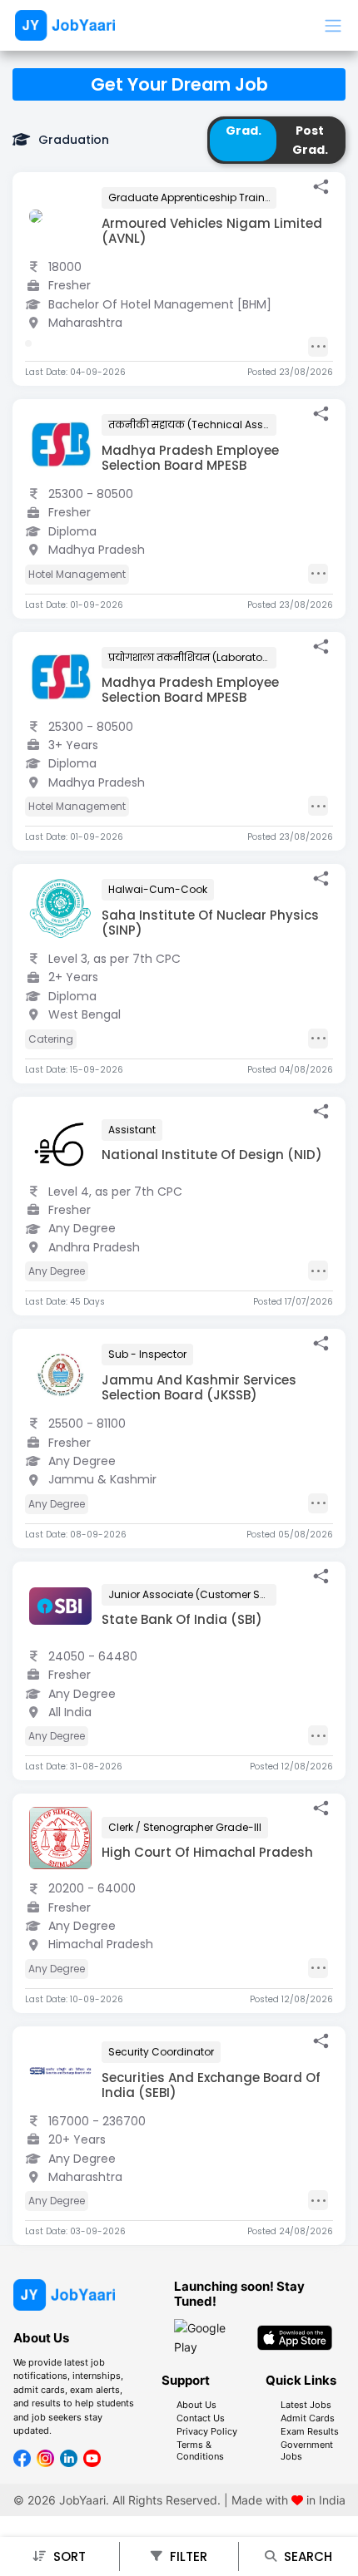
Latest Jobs (306, 2405)
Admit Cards (308, 2418)
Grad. (244, 131)
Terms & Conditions (200, 2450)
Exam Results (310, 2431)
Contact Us (201, 2418)
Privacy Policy (207, 2431)
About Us (196, 2405)
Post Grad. (310, 140)
